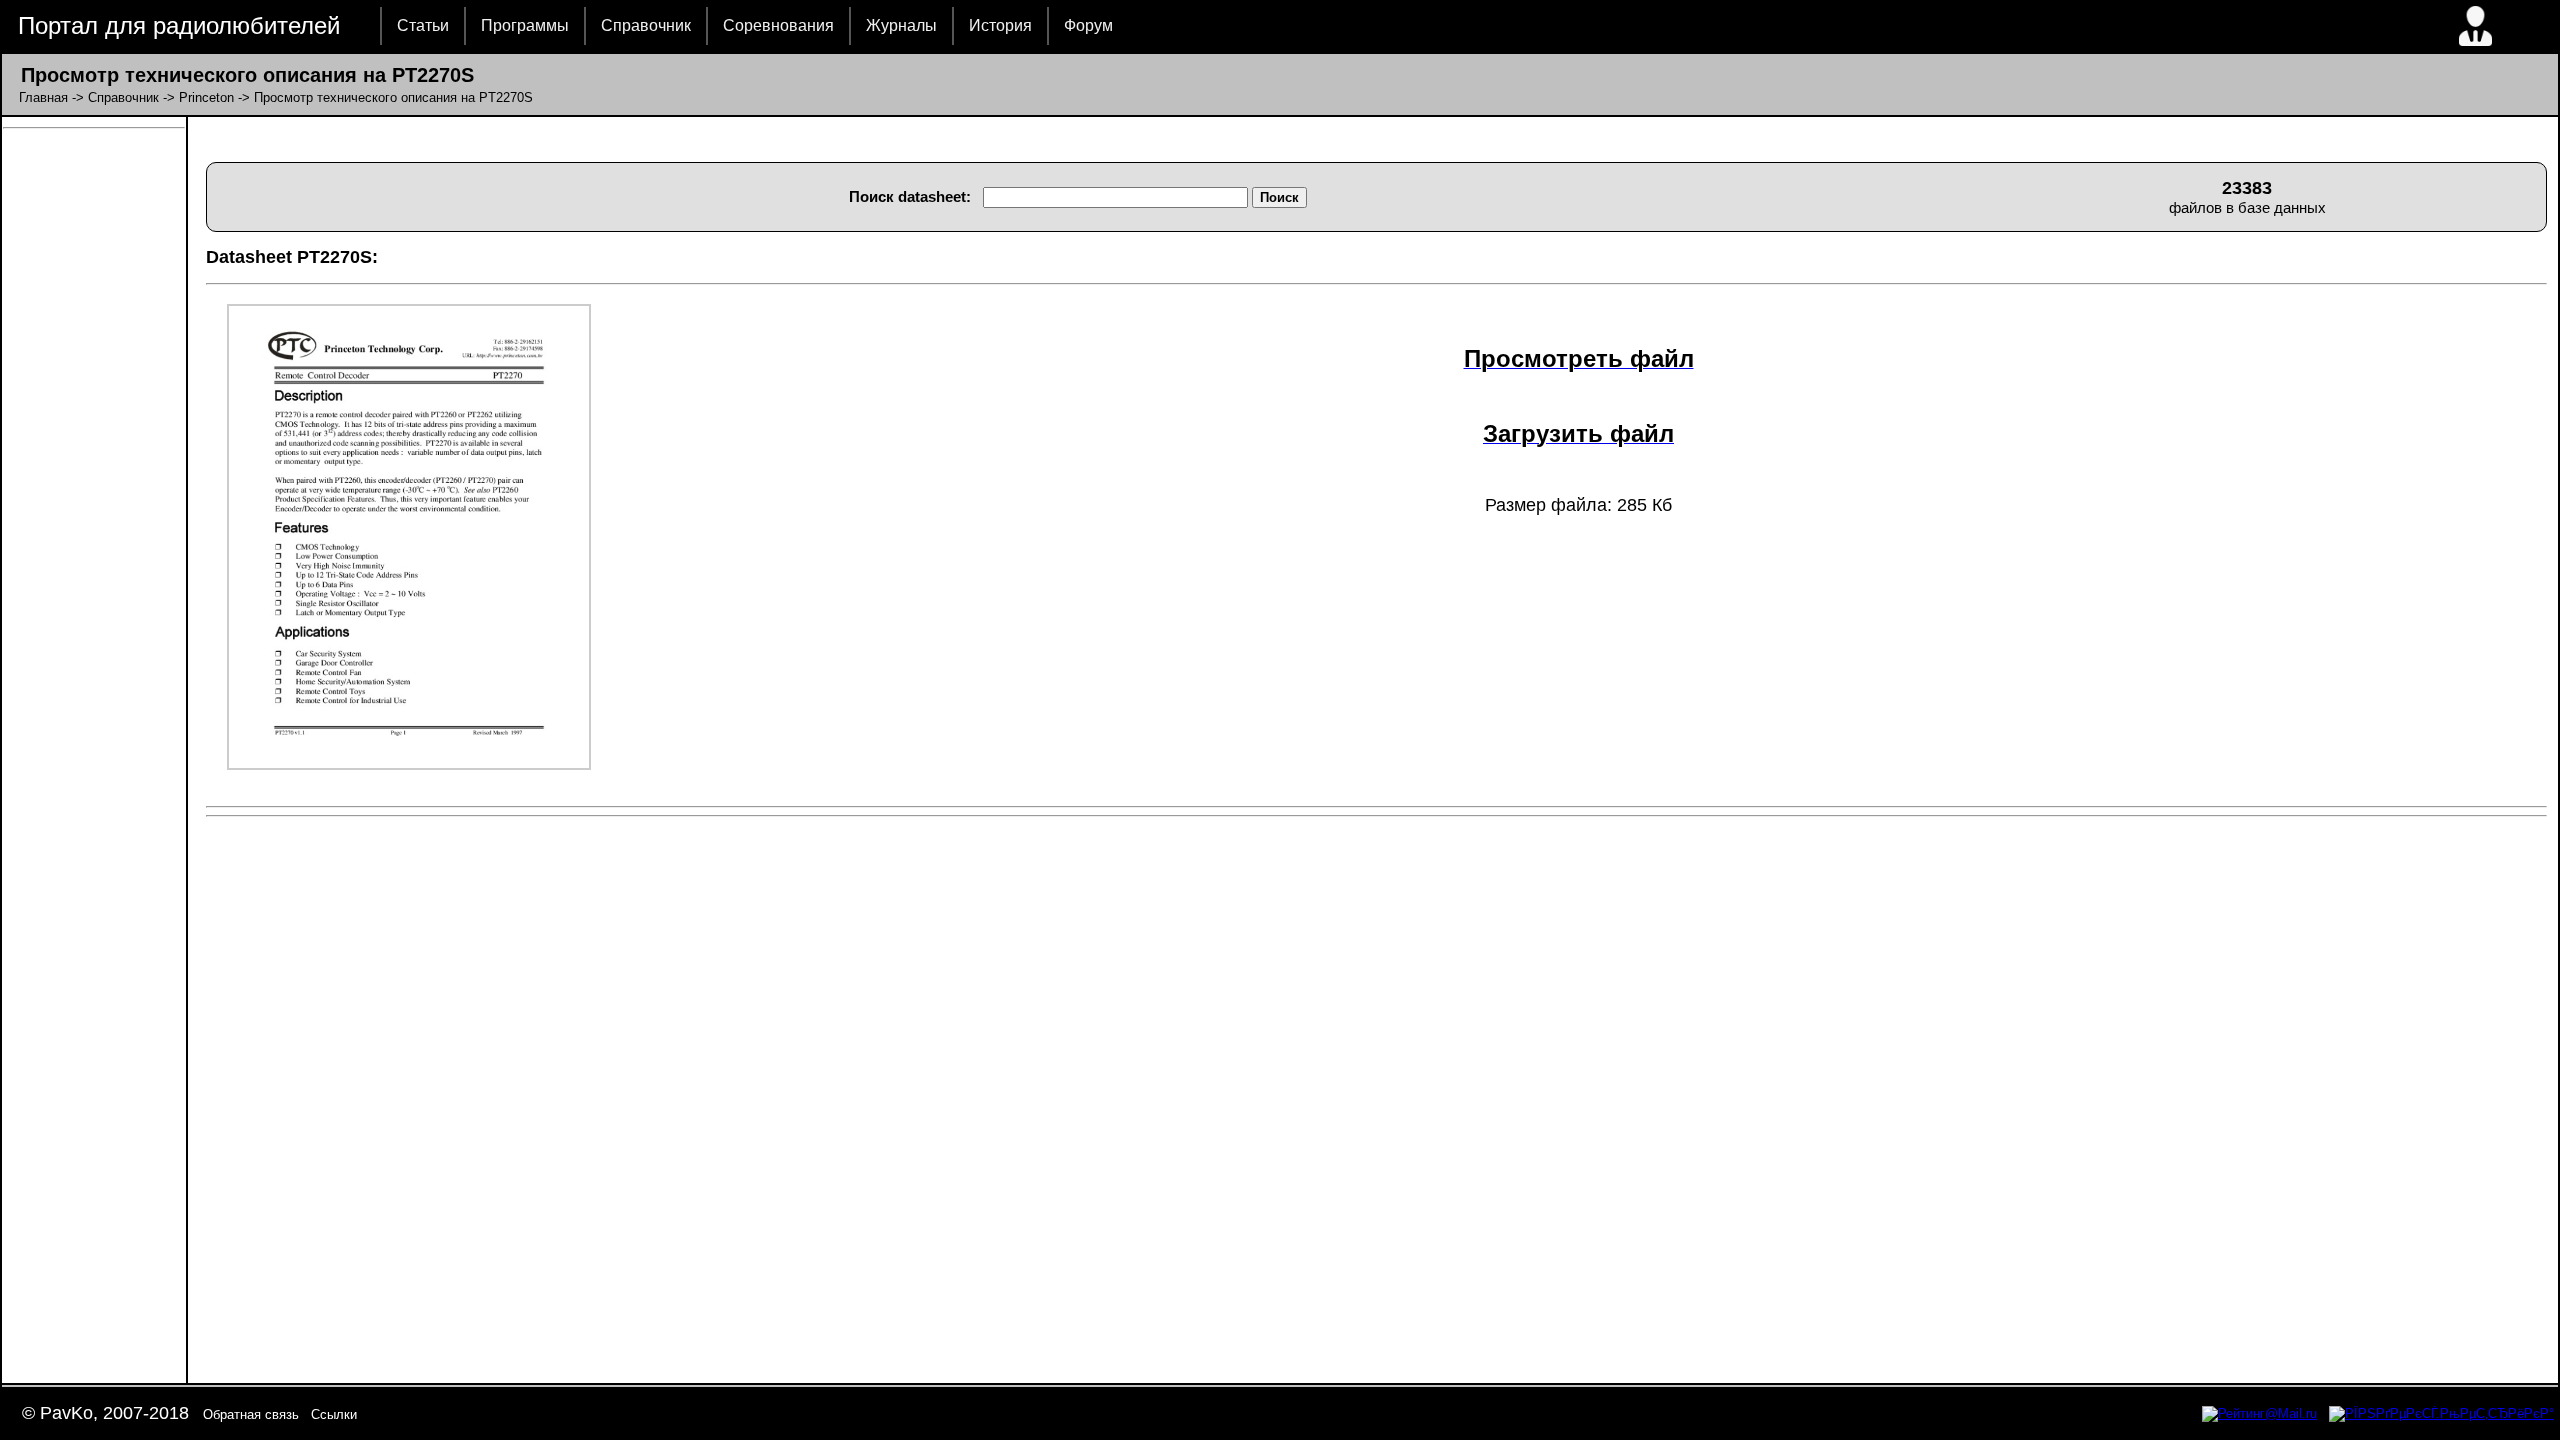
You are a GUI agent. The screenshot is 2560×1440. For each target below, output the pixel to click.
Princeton (206, 97)
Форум (1088, 25)
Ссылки (334, 1414)
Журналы (901, 25)
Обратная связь (251, 1414)
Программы (525, 25)
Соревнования (778, 25)
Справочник (646, 25)
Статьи (423, 25)
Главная (43, 97)
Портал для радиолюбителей (179, 25)
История (1000, 25)
